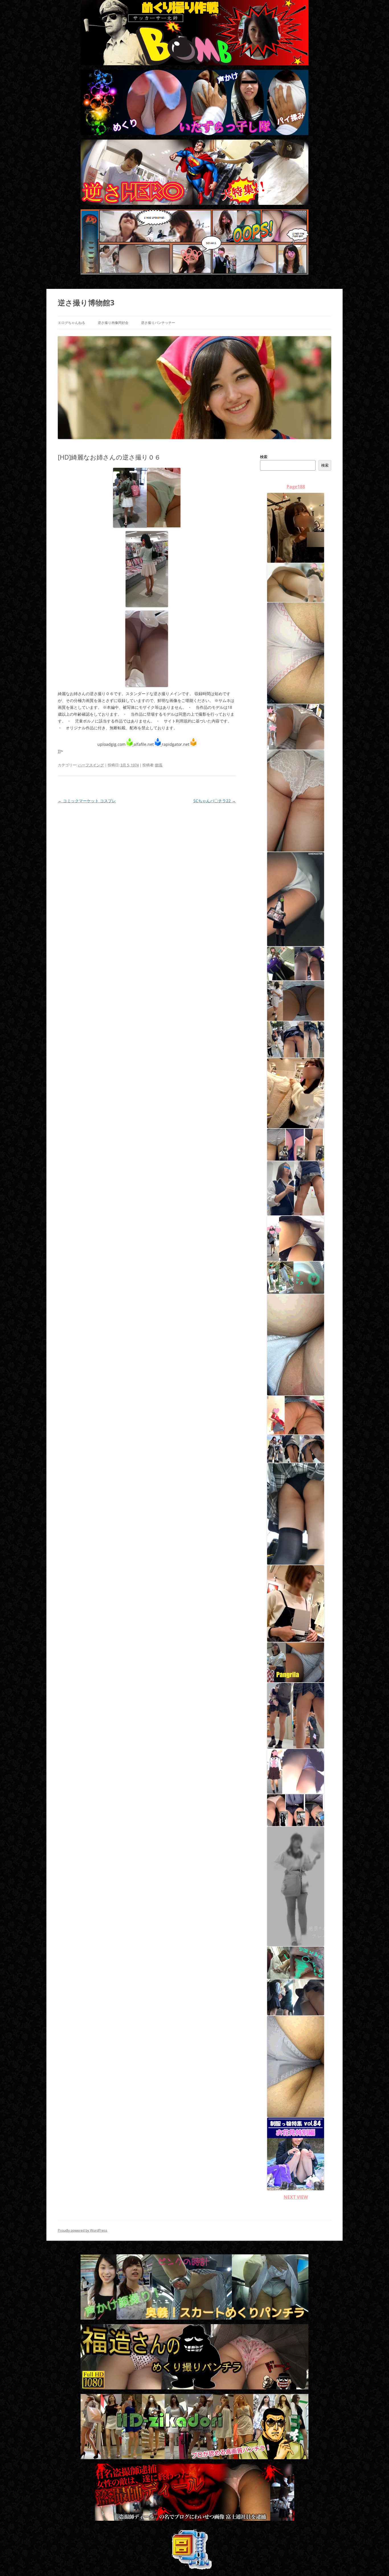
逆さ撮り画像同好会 (113, 323)
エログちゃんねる (71, 323)
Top (375, 2562)
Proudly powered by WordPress (83, 2230)
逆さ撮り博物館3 (86, 303)
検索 (264, 457)
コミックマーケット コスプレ (87, 801)
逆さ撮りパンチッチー (158, 323)
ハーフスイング (91, 765)
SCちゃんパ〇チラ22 (215, 801)
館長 (159, 765)
